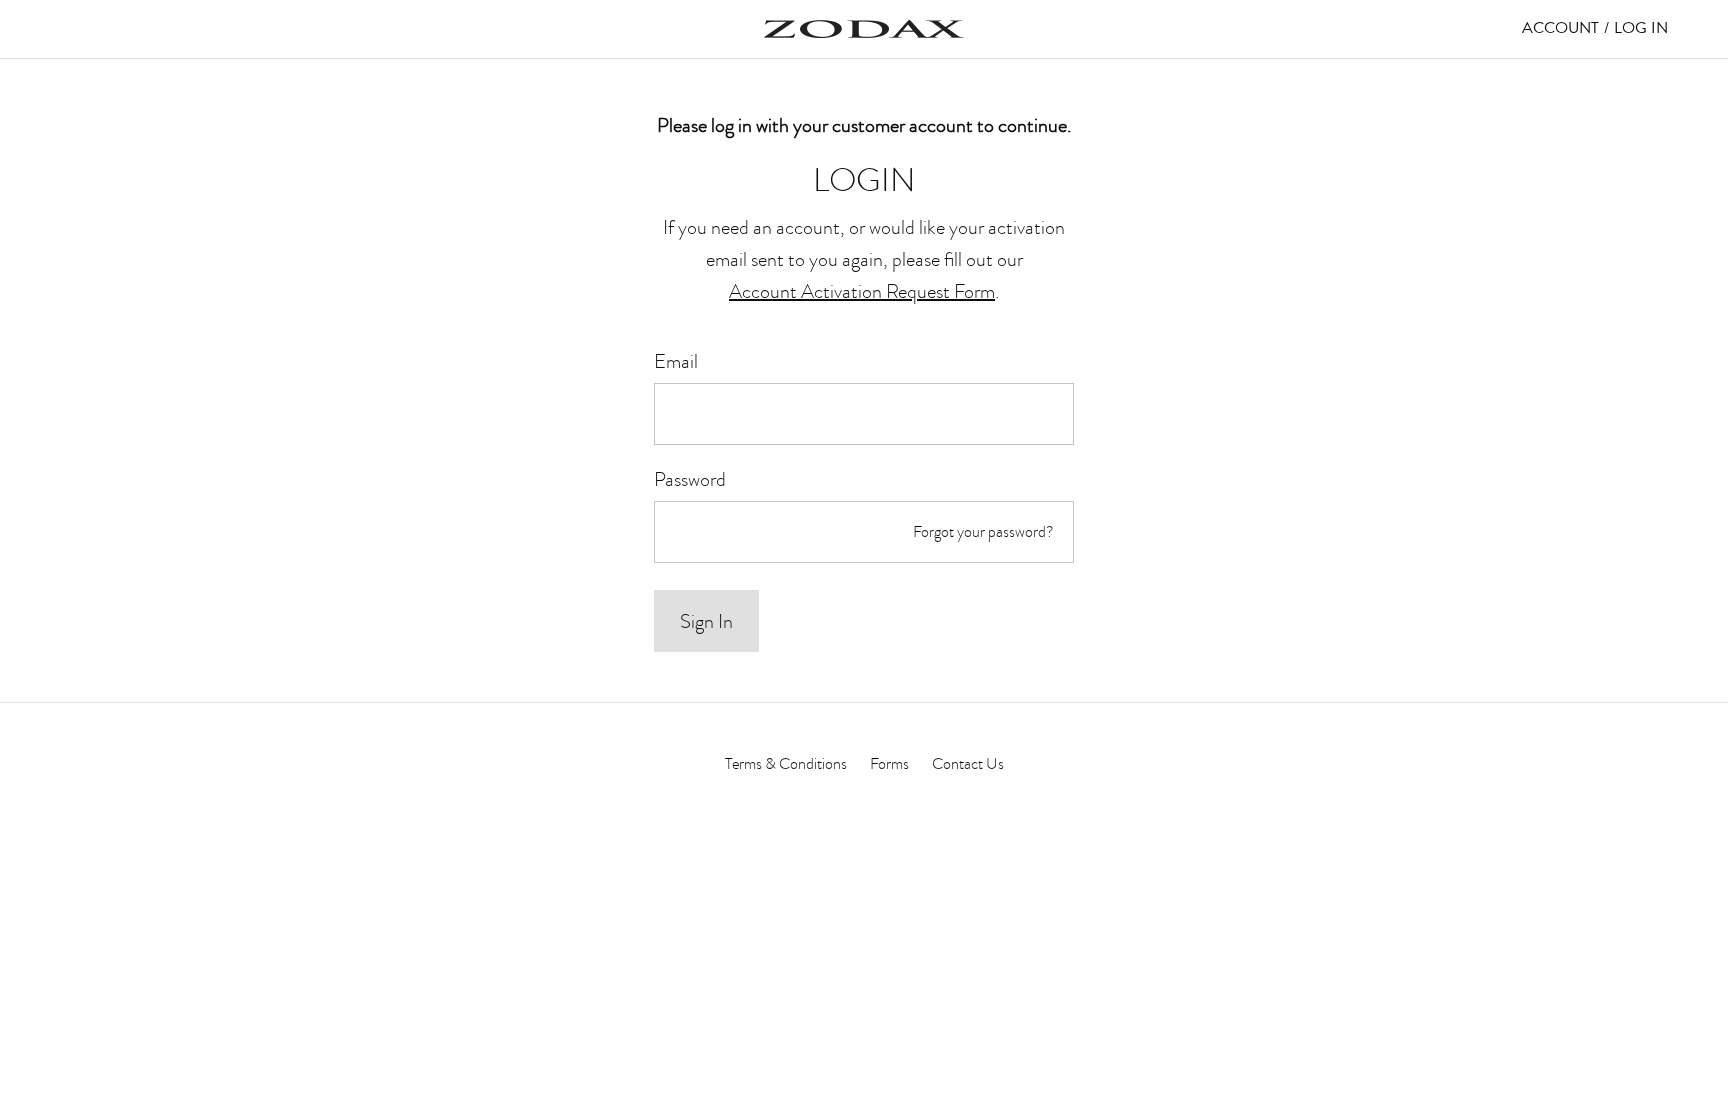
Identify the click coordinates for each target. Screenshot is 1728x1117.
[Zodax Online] (864, 29)
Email (676, 361)
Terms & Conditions (786, 764)
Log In (1641, 28)
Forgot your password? (983, 532)
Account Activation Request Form (862, 291)
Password (690, 479)
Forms (889, 764)
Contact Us (968, 764)
